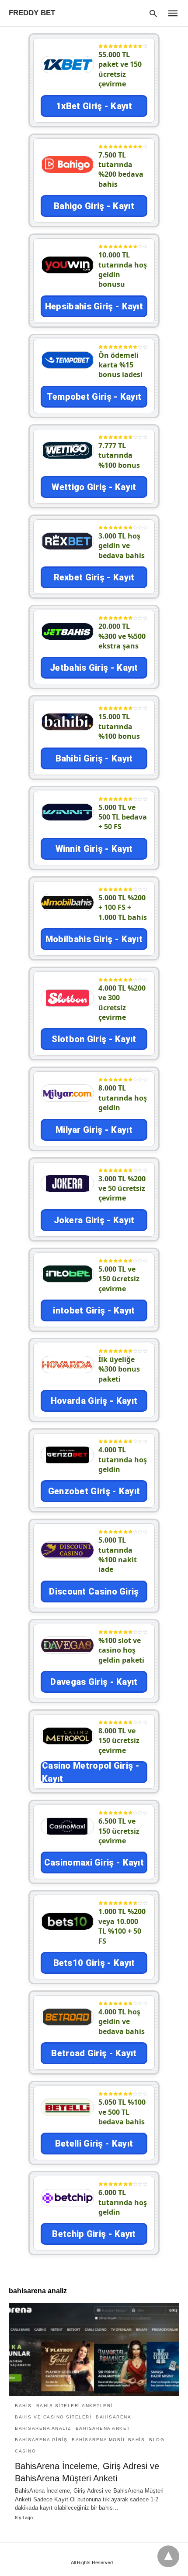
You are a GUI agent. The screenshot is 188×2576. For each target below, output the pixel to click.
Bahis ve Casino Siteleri (53, 2417)
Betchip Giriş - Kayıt (94, 2234)
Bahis (23, 2406)
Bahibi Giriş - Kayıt (94, 758)
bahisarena (113, 2417)
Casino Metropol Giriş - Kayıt (91, 1772)
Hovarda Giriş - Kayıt (94, 1401)
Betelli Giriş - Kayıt (94, 2144)
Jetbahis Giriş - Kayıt (94, 668)
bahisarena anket (103, 2428)
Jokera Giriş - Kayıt (94, 1220)
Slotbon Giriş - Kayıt (94, 1039)
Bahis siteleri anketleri (75, 2406)
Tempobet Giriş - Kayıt (94, 397)
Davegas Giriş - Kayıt (94, 1682)
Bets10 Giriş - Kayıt (94, 1963)
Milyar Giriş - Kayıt (94, 1130)
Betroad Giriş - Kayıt (94, 2053)
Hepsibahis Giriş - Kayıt (94, 306)
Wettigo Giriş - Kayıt (94, 487)
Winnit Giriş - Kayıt (94, 849)
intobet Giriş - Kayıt (94, 1310)
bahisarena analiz (43, 2428)
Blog (157, 2440)
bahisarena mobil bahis (108, 2440)
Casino (25, 2451)
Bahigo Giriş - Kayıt (94, 206)
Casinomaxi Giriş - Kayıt (94, 1863)
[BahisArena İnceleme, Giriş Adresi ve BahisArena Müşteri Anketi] (94, 2350)
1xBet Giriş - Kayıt (94, 106)
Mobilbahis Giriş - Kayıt (94, 939)
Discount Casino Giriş (94, 1592)
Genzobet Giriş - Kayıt (94, 1491)
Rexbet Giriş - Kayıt (94, 577)
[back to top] (168, 2556)
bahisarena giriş (41, 2440)
